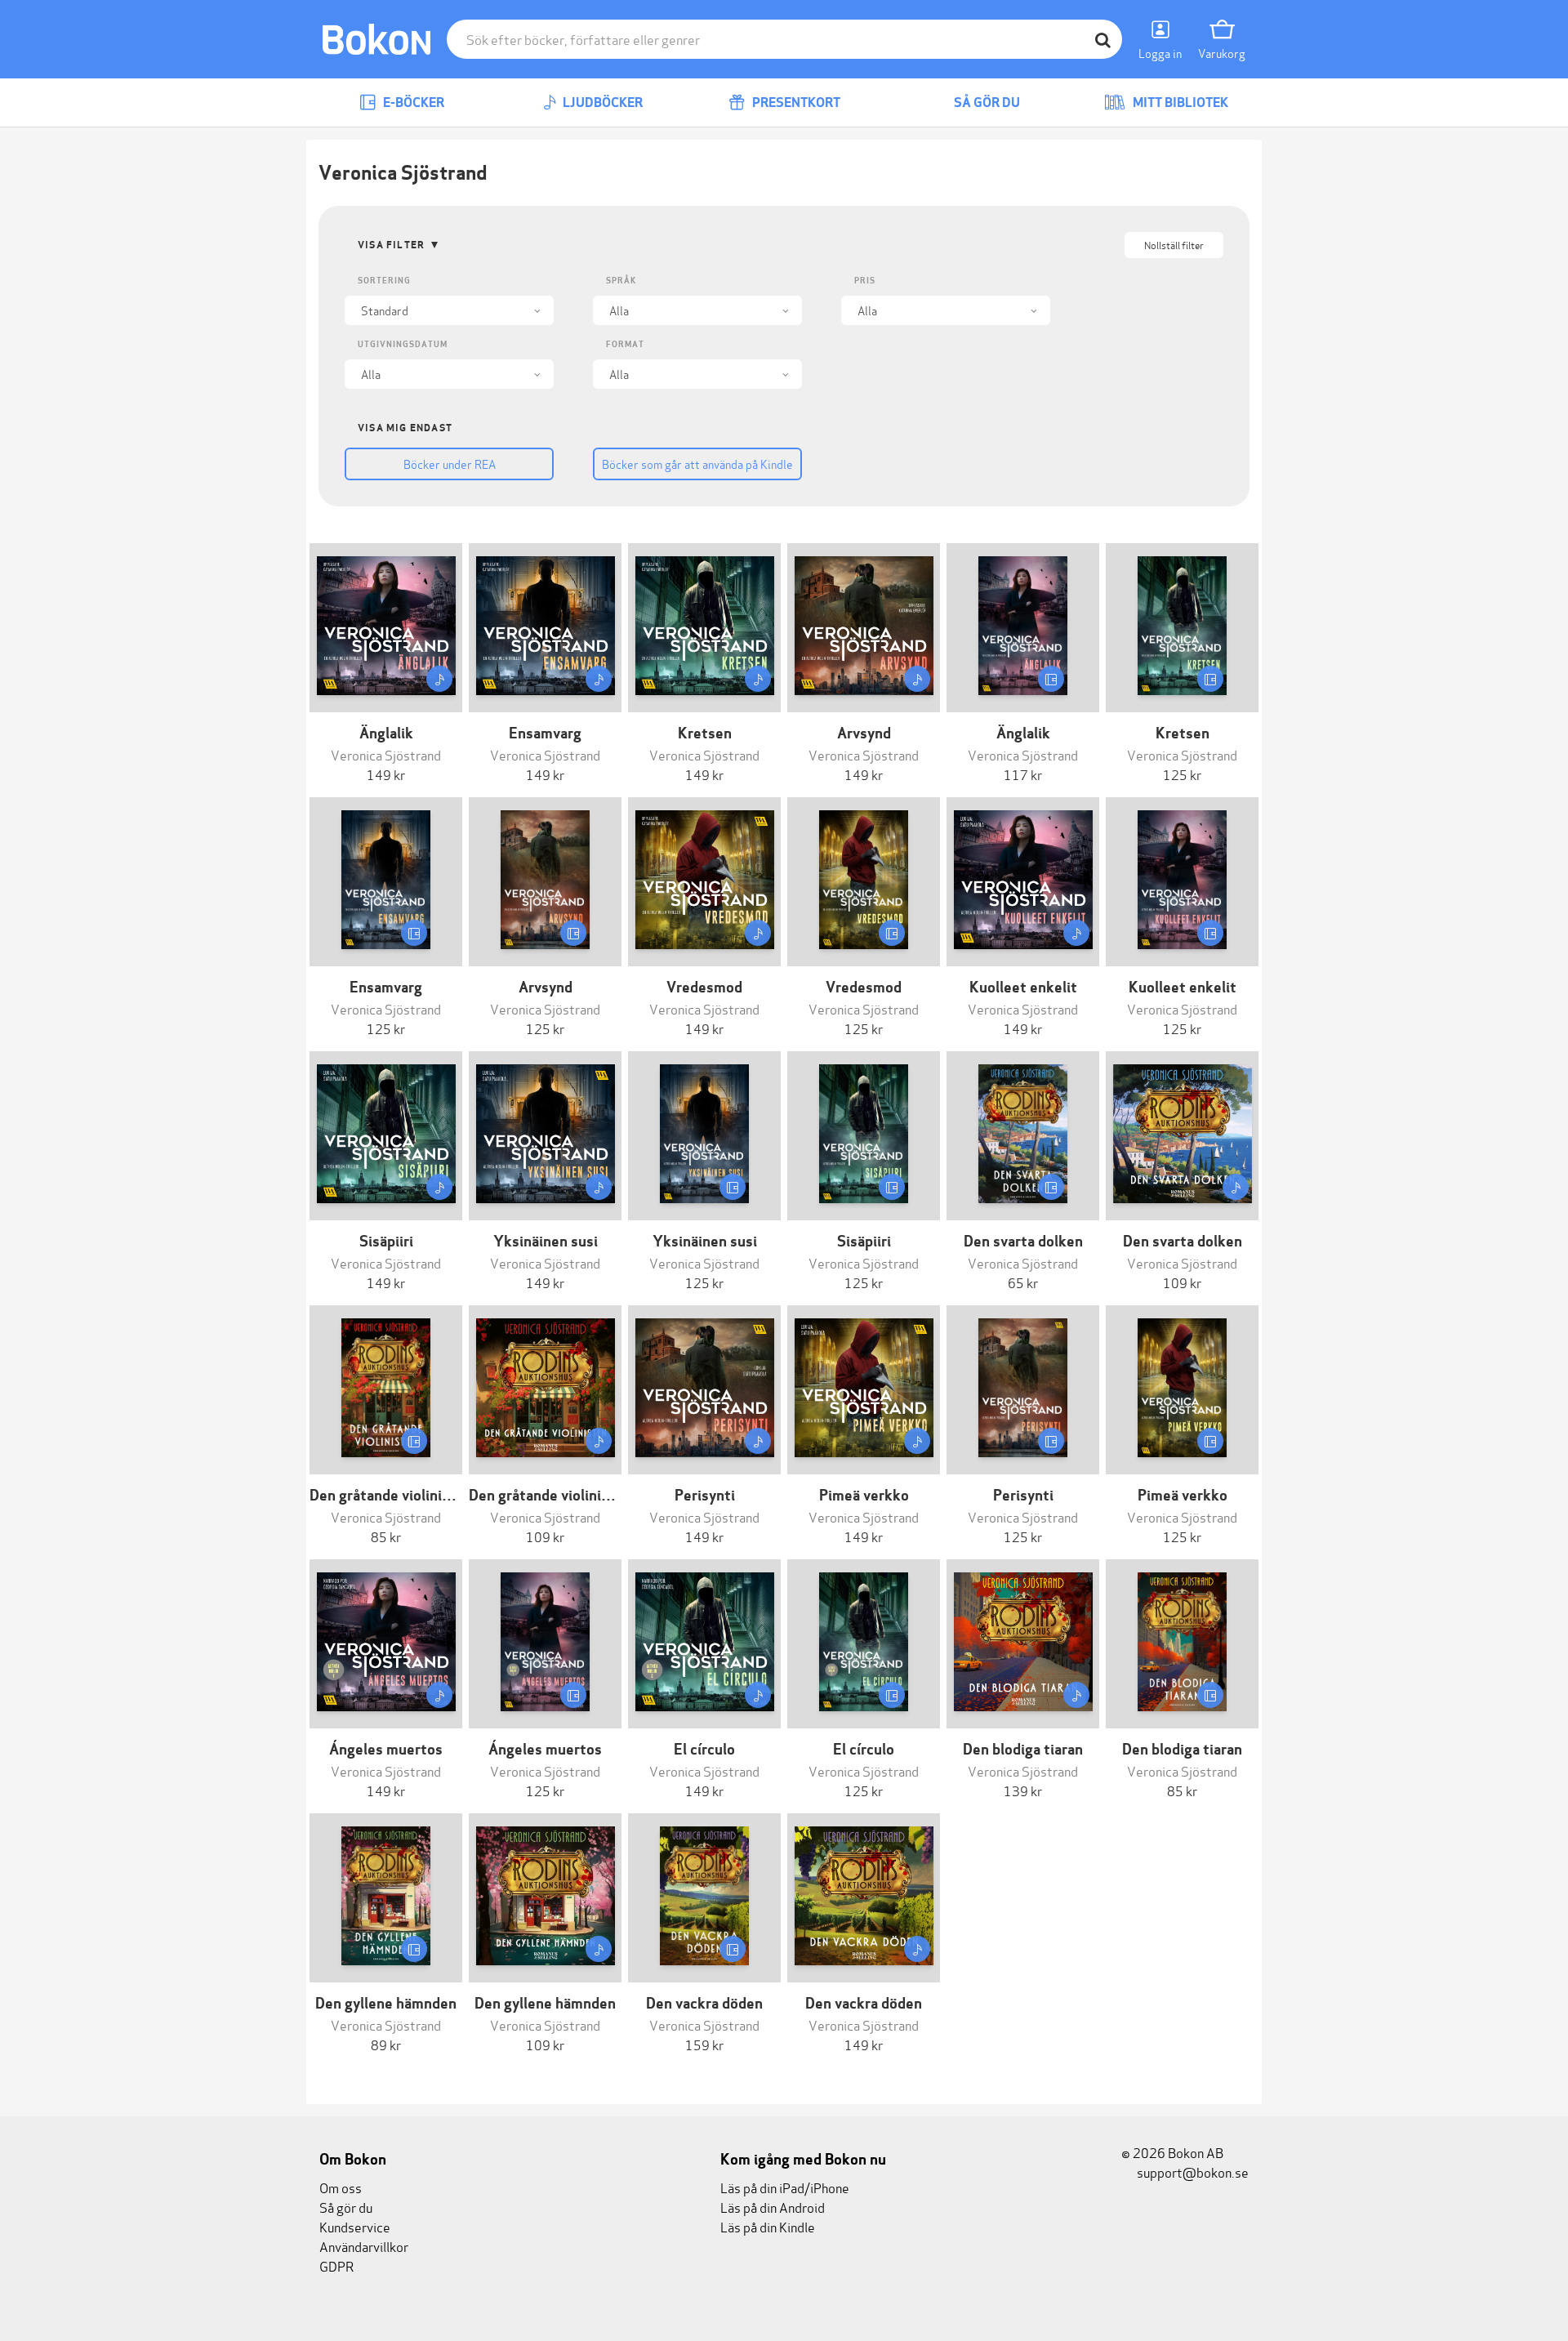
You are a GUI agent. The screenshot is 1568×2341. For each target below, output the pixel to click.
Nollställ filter (1174, 245)
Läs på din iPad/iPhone (785, 2187)
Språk (621, 281)
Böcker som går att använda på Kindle (697, 464)
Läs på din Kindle (768, 2226)
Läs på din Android (773, 2207)
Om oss (341, 2187)
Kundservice (355, 2226)
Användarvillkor (364, 2246)
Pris (865, 281)
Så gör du (986, 103)
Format (625, 344)
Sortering (384, 281)
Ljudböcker (601, 103)
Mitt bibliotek (1179, 103)
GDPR (336, 2265)
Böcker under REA (450, 464)
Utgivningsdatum (403, 344)
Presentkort (795, 103)
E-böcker (412, 103)
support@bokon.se (1192, 2172)
